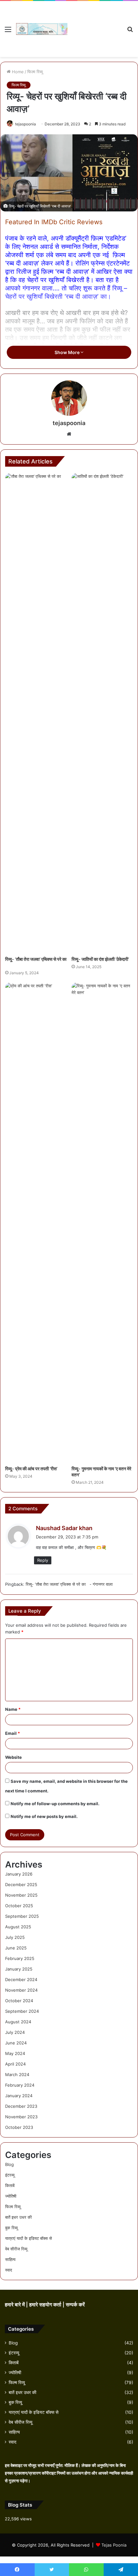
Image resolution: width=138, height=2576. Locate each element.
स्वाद (9, 2270)
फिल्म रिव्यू (35, 72)
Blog (9, 2164)
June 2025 (16, 1948)
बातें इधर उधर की (18, 2217)
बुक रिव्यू (11, 2228)
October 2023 (19, 2127)
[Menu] (8, 32)
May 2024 (15, 2053)
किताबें (10, 2185)
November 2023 (21, 2117)
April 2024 (15, 2064)
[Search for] (130, 32)
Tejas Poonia (114, 2545)
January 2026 (19, 1874)
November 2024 (21, 1990)
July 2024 (15, 2032)
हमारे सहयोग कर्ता (46, 2305)
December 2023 (21, 2106)
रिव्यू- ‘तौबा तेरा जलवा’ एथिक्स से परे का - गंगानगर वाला (69, 1584)
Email (13, 1733)
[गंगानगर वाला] (42, 29)
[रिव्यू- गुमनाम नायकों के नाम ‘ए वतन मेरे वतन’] (102, 1222)
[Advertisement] (95, 24)
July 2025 (15, 1937)
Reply (43, 1560)
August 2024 (18, 2022)
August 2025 (18, 1927)
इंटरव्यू (10, 2175)
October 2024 (19, 2001)
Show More (68, 352)
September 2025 (22, 1916)
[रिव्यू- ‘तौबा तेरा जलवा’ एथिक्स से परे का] (36, 713)
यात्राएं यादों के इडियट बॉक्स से (29, 2238)
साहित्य (10, 2259)
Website (13, 1757)
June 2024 (16, 2043)
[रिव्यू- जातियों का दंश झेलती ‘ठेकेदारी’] (102, 713)
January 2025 (19, 1969)
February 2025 (20, 1958)
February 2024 (20, 2085)
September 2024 (22, 2011)
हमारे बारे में (15, 2305)
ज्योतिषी (11, 2196)
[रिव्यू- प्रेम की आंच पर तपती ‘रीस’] (36, 1222)
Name (13, 1709)
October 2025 (19, 1906)
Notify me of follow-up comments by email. (55, 1804)
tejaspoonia (26, 124)
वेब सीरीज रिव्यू (16, 2249)
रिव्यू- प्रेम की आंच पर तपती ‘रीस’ (32, 1469)
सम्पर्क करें (75, 2305)
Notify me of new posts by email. (44, 1816)
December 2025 (21, 1885)
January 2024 (19, 2096)
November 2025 (21, 1895)
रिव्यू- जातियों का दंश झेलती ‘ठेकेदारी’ (100, 959)
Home (17, 72)
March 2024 (17, 2074)
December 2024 (21, 1979)
